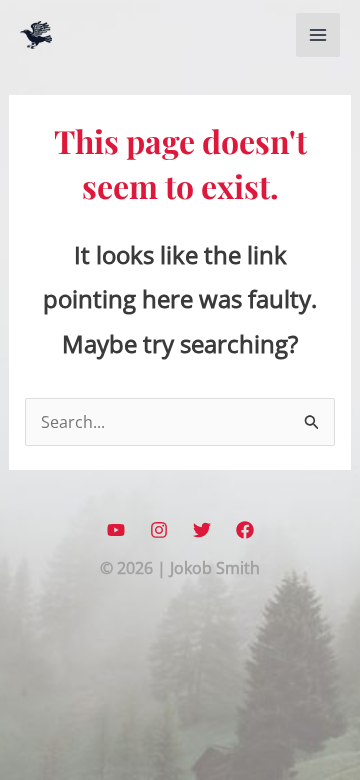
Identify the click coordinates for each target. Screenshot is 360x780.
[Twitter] (202, 530)
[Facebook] (245, 530)
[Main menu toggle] (318, 35)
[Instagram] (159, 530)
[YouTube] (116, 530)
